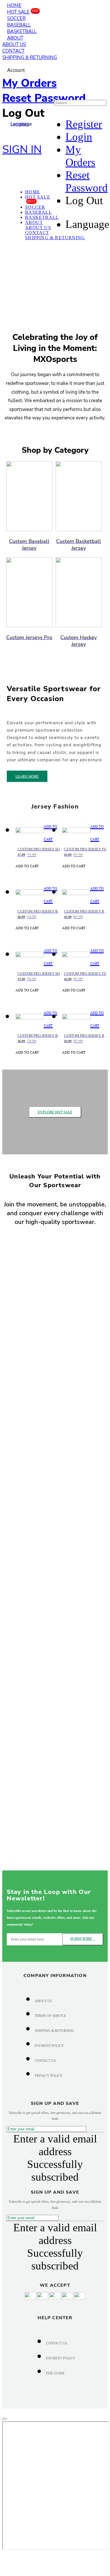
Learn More (27, 776)
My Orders (29, 83)
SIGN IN (22, 149)
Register (84, 124)
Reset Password (44, 98)
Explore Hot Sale (55, 1112)
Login (79, 137)
